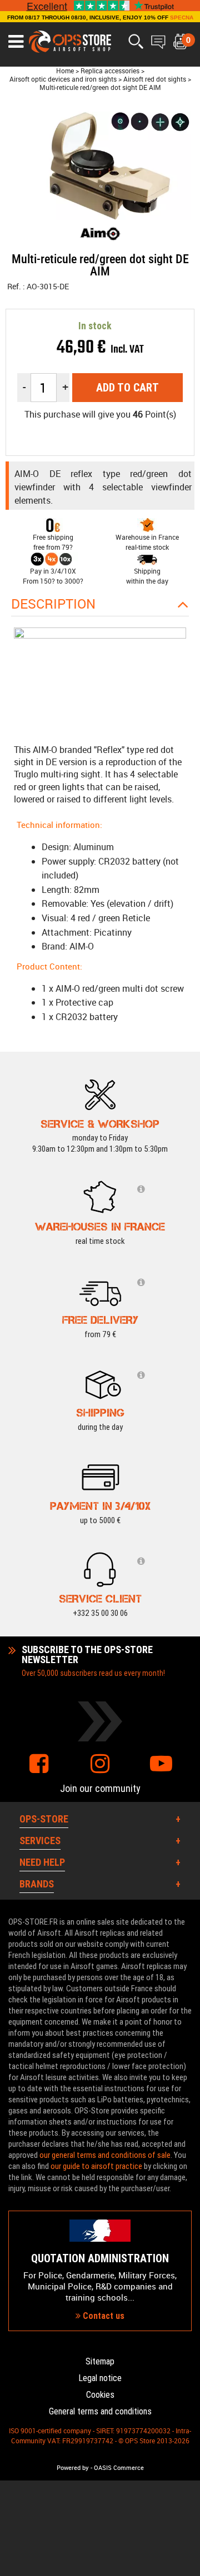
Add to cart (127, 388)
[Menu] (16, 42)
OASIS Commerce (119, 2468)
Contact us (102, 2316)
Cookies (100, 2395)
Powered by (73, 2468)
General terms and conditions (100, 2411)
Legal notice (100, 2378)
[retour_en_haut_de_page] (186, 1534)
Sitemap (100, 2361)
